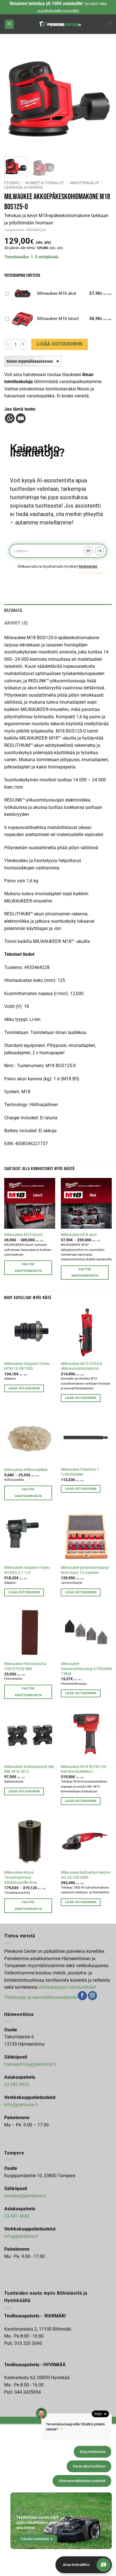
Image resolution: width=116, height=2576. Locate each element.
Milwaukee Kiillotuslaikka (26, 1470)
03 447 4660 (17, 2216)
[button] (9, 24)
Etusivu (12, 183)
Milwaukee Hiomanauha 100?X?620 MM (25, 1666)
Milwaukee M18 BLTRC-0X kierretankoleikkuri (84, 1769)
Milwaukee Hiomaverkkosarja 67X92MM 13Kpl (86, 1669)
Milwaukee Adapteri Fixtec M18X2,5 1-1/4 (27, 1570)
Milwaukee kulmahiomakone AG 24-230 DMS (86, 1875)
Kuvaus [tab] (13, 610)
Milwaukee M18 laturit (24, 1235)
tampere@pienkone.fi (25, 2196)
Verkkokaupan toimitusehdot (67, 1987)
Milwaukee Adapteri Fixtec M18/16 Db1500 (27, 1366)
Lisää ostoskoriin (60, 344)
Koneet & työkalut (45, 183)
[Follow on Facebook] (82, 1996)
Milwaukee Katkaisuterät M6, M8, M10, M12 (30, 1769)
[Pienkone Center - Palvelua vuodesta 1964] (60, 24)
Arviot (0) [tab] (16, 623)
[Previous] (14, 99)
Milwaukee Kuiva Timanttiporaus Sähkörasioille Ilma (21, 1877)
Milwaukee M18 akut (79, 1235)
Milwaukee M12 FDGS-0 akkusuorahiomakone (82, 1366)
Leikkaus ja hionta (24, 187)
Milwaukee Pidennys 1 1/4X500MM (80, 1472)
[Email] (21, 418)
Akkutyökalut (84, 183)
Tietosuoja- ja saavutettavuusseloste (41, 1997)
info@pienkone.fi (21, 2105)
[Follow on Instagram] (92, 1996)
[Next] (102, 99)
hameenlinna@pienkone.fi (30, 2064)
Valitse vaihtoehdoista (28, 1268)
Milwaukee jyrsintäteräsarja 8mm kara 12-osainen (85, 1570)
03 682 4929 (17, 2084)
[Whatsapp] (10, 418)
